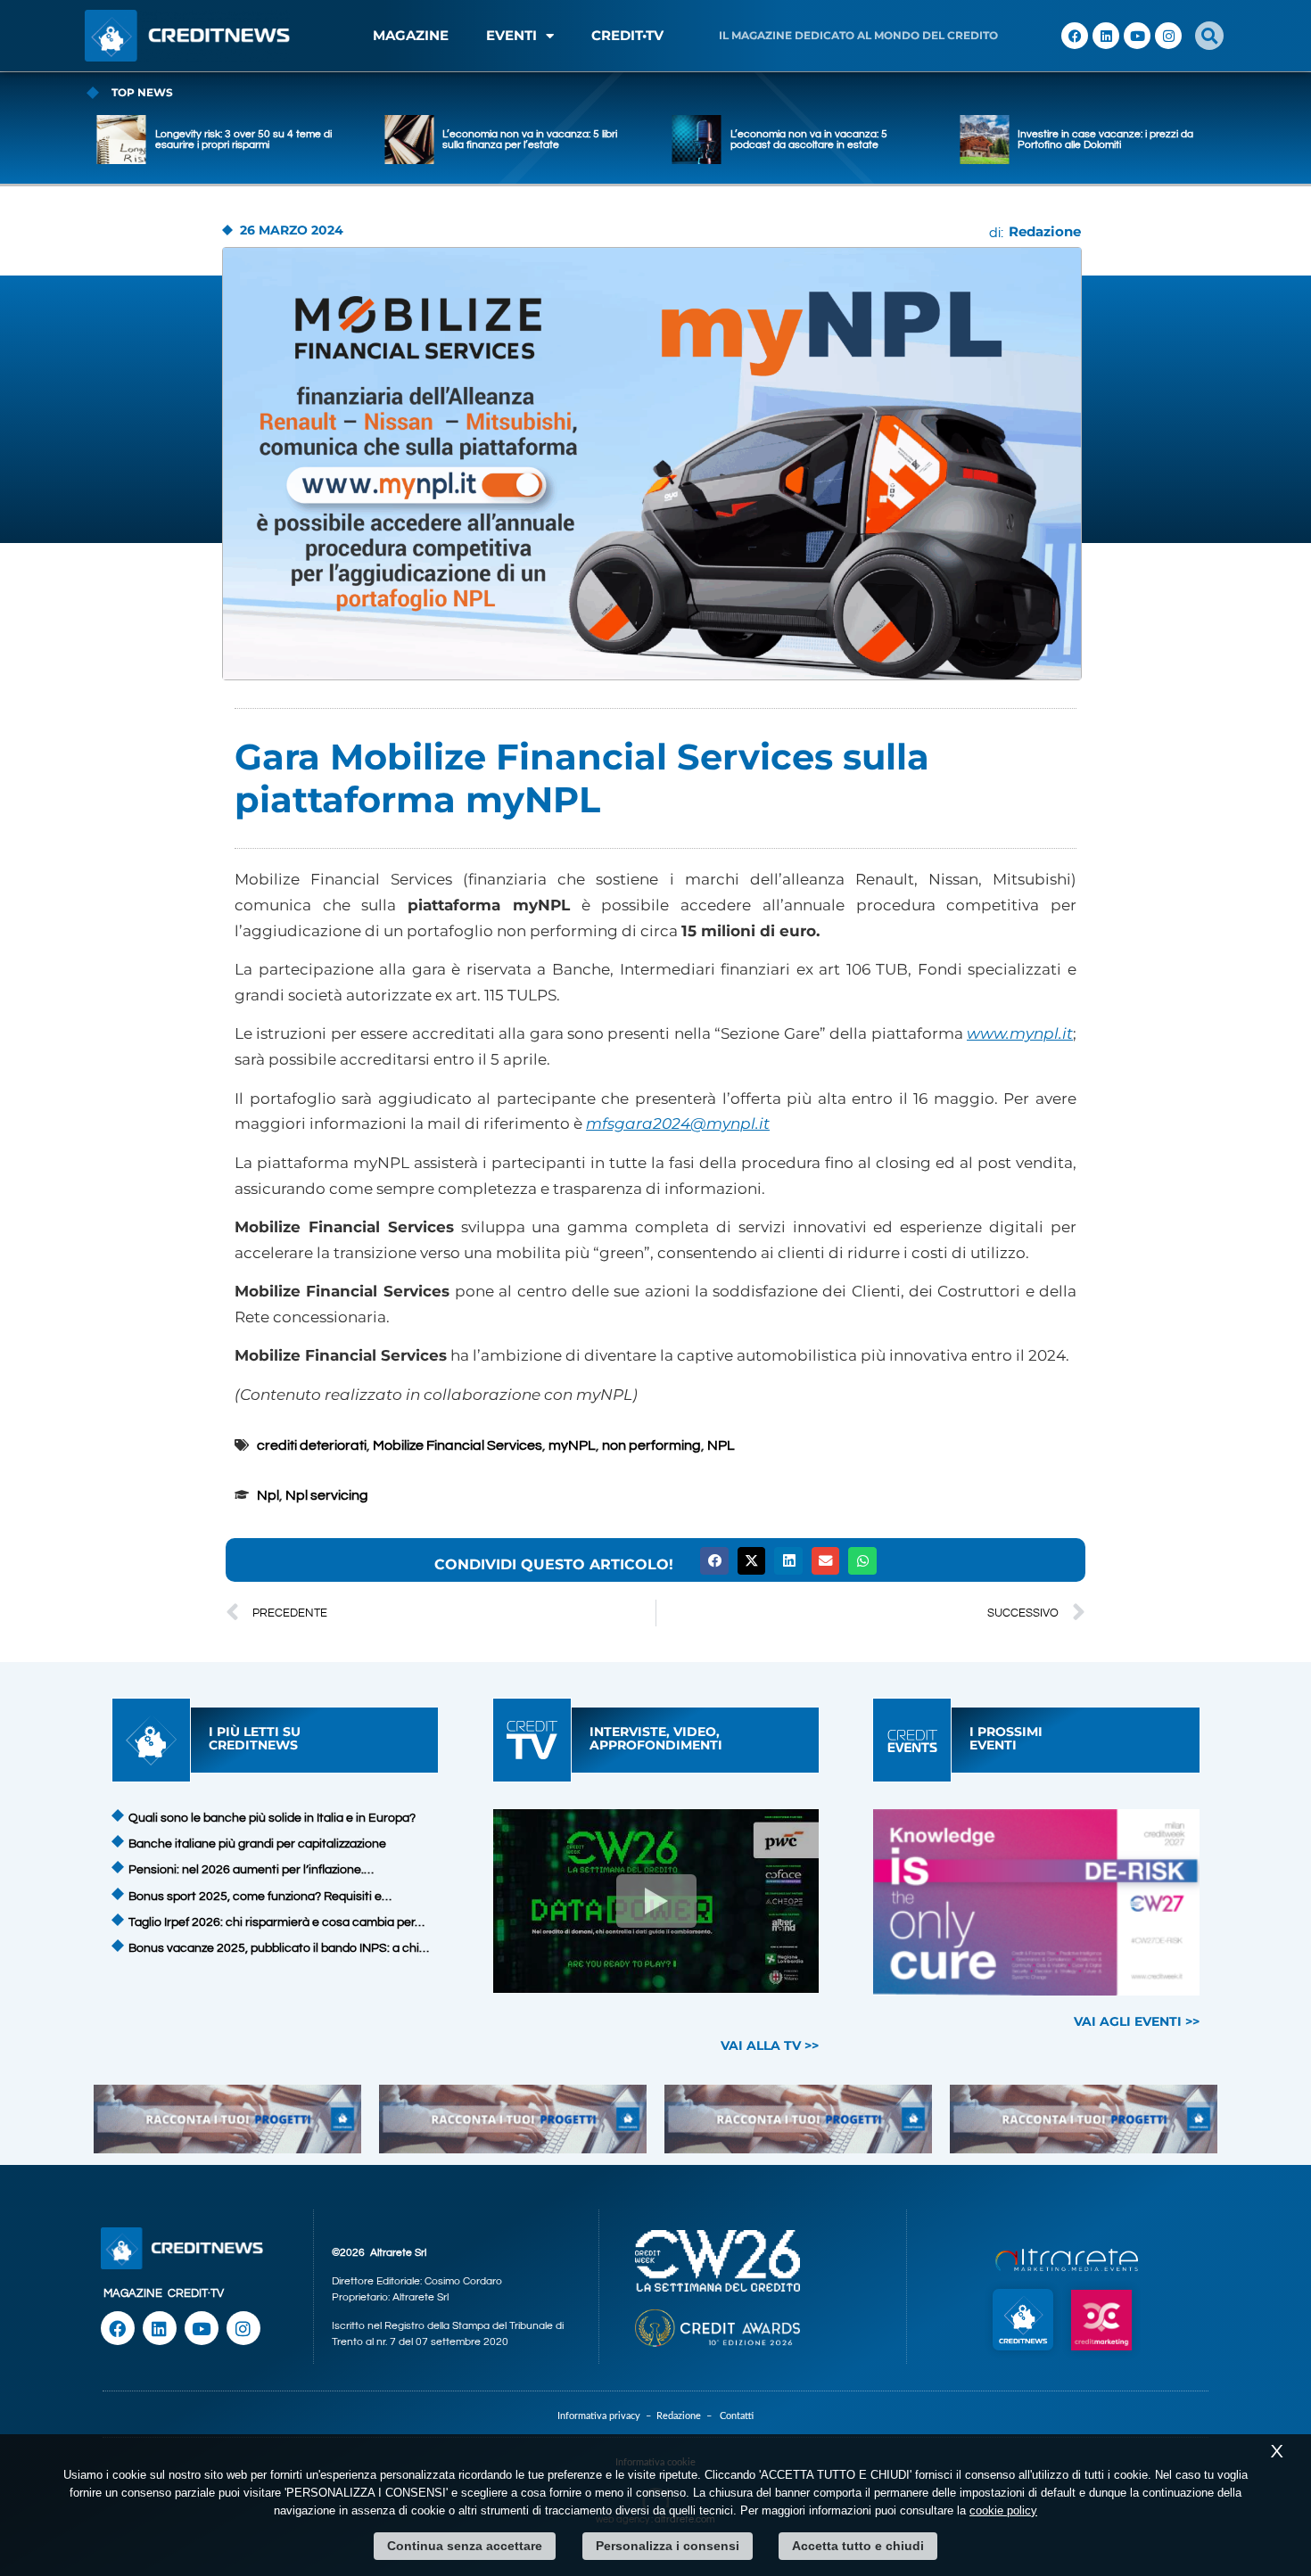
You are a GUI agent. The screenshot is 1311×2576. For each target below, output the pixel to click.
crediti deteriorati (312, 1445)
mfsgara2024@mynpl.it (678, 1123)
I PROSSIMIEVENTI (1006, 1738)
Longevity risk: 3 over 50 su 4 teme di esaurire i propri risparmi (243, 140)
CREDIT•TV (627, 35)
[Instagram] (1168, 36)
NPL (721, 1445)
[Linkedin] (1106, 36)
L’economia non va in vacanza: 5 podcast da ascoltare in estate (809, 140)
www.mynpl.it (1020, 1033)
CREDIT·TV (196, 2293)
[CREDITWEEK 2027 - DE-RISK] (1037, 1902)
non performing (651, 1445)
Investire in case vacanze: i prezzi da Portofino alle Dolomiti (1105, 140)
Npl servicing (327, 1495)
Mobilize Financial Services (458, 1445)
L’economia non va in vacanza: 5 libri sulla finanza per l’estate (530, 140)
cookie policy (1003, 2510)
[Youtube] (1137, 36)
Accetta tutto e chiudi (858, 2546)
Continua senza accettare (465, 2546)
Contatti (737, 2416)
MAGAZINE (411, 35)
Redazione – (688, 2416)
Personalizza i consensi (668, 2546)
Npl (268, 1495)
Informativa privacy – (607, 2416)
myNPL (572, 1445)
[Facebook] (1075, 36)
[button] (1209, 36)
